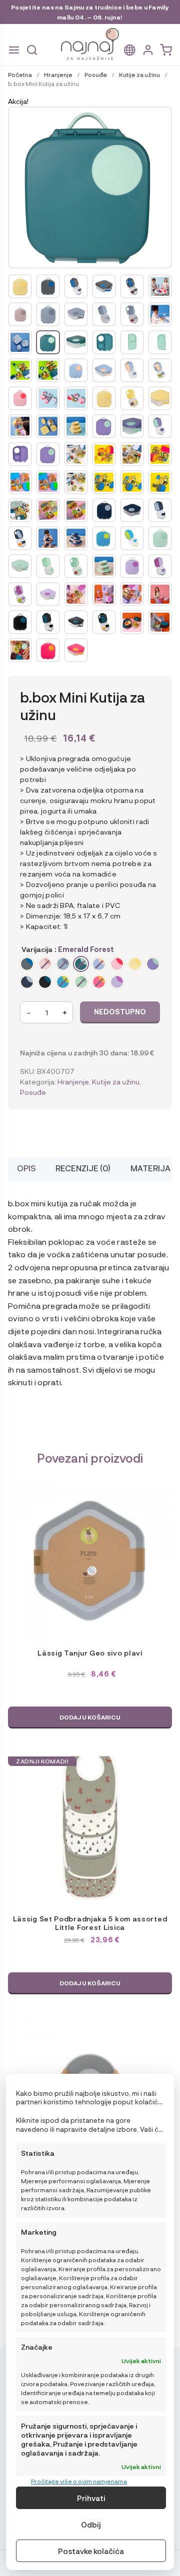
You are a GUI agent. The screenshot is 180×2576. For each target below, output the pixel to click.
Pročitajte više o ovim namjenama (79, 2481)
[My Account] (148, 50)
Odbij (91, 2525)
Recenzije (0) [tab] (83, 1168)
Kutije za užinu (139, 74)
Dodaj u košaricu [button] (90, 1717)
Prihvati (91, 2498)
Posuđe (96, 74)
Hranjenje (58, 74)
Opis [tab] (26, 1168)
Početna (20, 74)
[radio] (27, 964)
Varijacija (37, 949)
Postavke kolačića (91, 2551)
